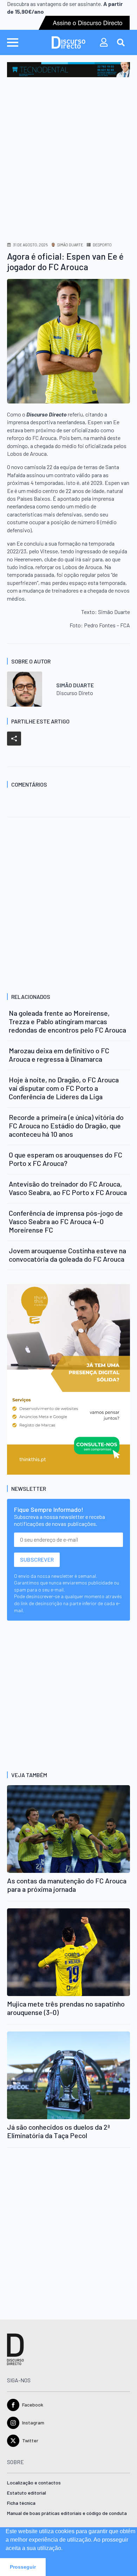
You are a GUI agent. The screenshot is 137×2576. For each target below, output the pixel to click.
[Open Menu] (13, 42)
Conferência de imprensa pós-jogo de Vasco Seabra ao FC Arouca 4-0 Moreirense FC (66, 1221)
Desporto (102, 245)
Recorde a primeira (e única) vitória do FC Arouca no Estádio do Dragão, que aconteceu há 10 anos (66, 1126)
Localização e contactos (34, 2483)
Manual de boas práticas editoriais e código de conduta (67, 2513)
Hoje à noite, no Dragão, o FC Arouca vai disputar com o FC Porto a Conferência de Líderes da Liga (64, 1088)
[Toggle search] (121, 42)
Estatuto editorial (27, 2493)
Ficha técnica (21, 2503)
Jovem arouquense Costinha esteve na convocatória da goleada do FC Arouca (67, 1255)
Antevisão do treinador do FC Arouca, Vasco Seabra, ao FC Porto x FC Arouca (68, 1188)
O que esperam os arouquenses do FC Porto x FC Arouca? (66, 1159)
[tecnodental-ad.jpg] (68, 69)
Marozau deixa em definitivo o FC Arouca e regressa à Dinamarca (59, 1055)
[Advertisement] (68, 149)
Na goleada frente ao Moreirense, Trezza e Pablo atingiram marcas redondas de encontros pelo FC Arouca (67, 1021)
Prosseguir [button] (23, 2567)
